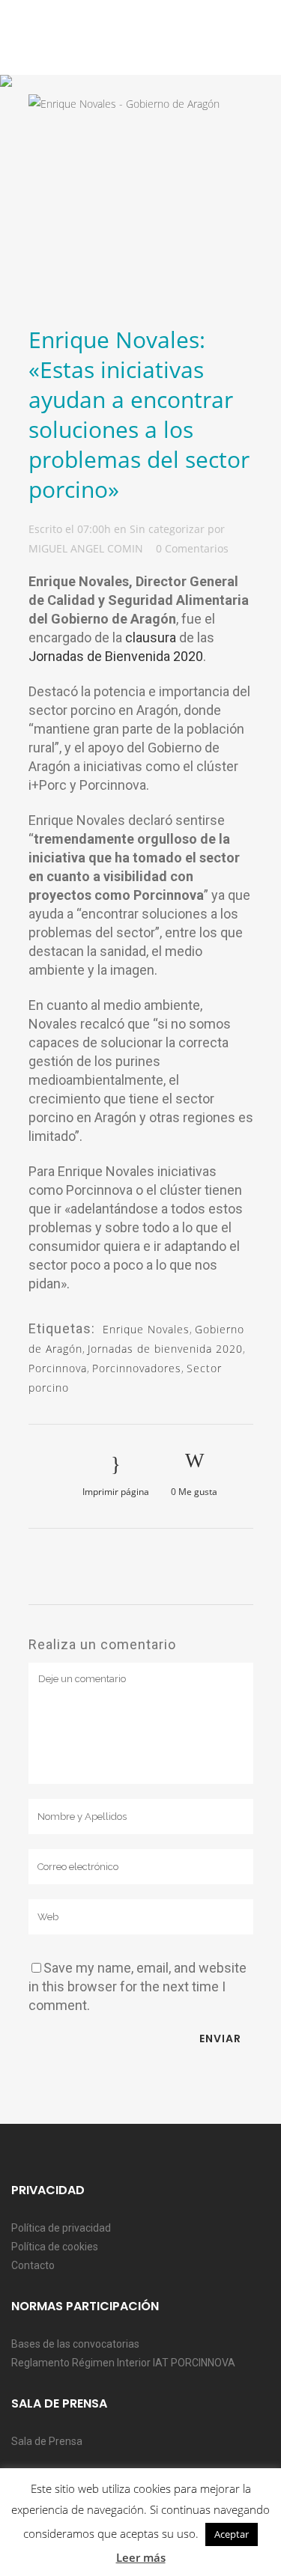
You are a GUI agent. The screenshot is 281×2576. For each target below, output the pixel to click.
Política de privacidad (61, 2228)
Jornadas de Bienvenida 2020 (116, 656)
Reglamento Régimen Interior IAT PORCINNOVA (123, 2363)
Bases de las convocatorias (75, 2344)
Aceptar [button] (232, 2534)
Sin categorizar (167, 529)
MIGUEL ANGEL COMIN (86, 548)
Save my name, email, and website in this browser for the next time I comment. (138, 1986)
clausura (151, 637)
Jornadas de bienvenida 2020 (165, 1349)
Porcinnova (58, 1368)
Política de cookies (55, 2247)
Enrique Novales (146, 1329)
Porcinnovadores (137, 1368)
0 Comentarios (192, 548)
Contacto (33, 2265)
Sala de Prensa (47, 2441)
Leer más (141, 2557)
